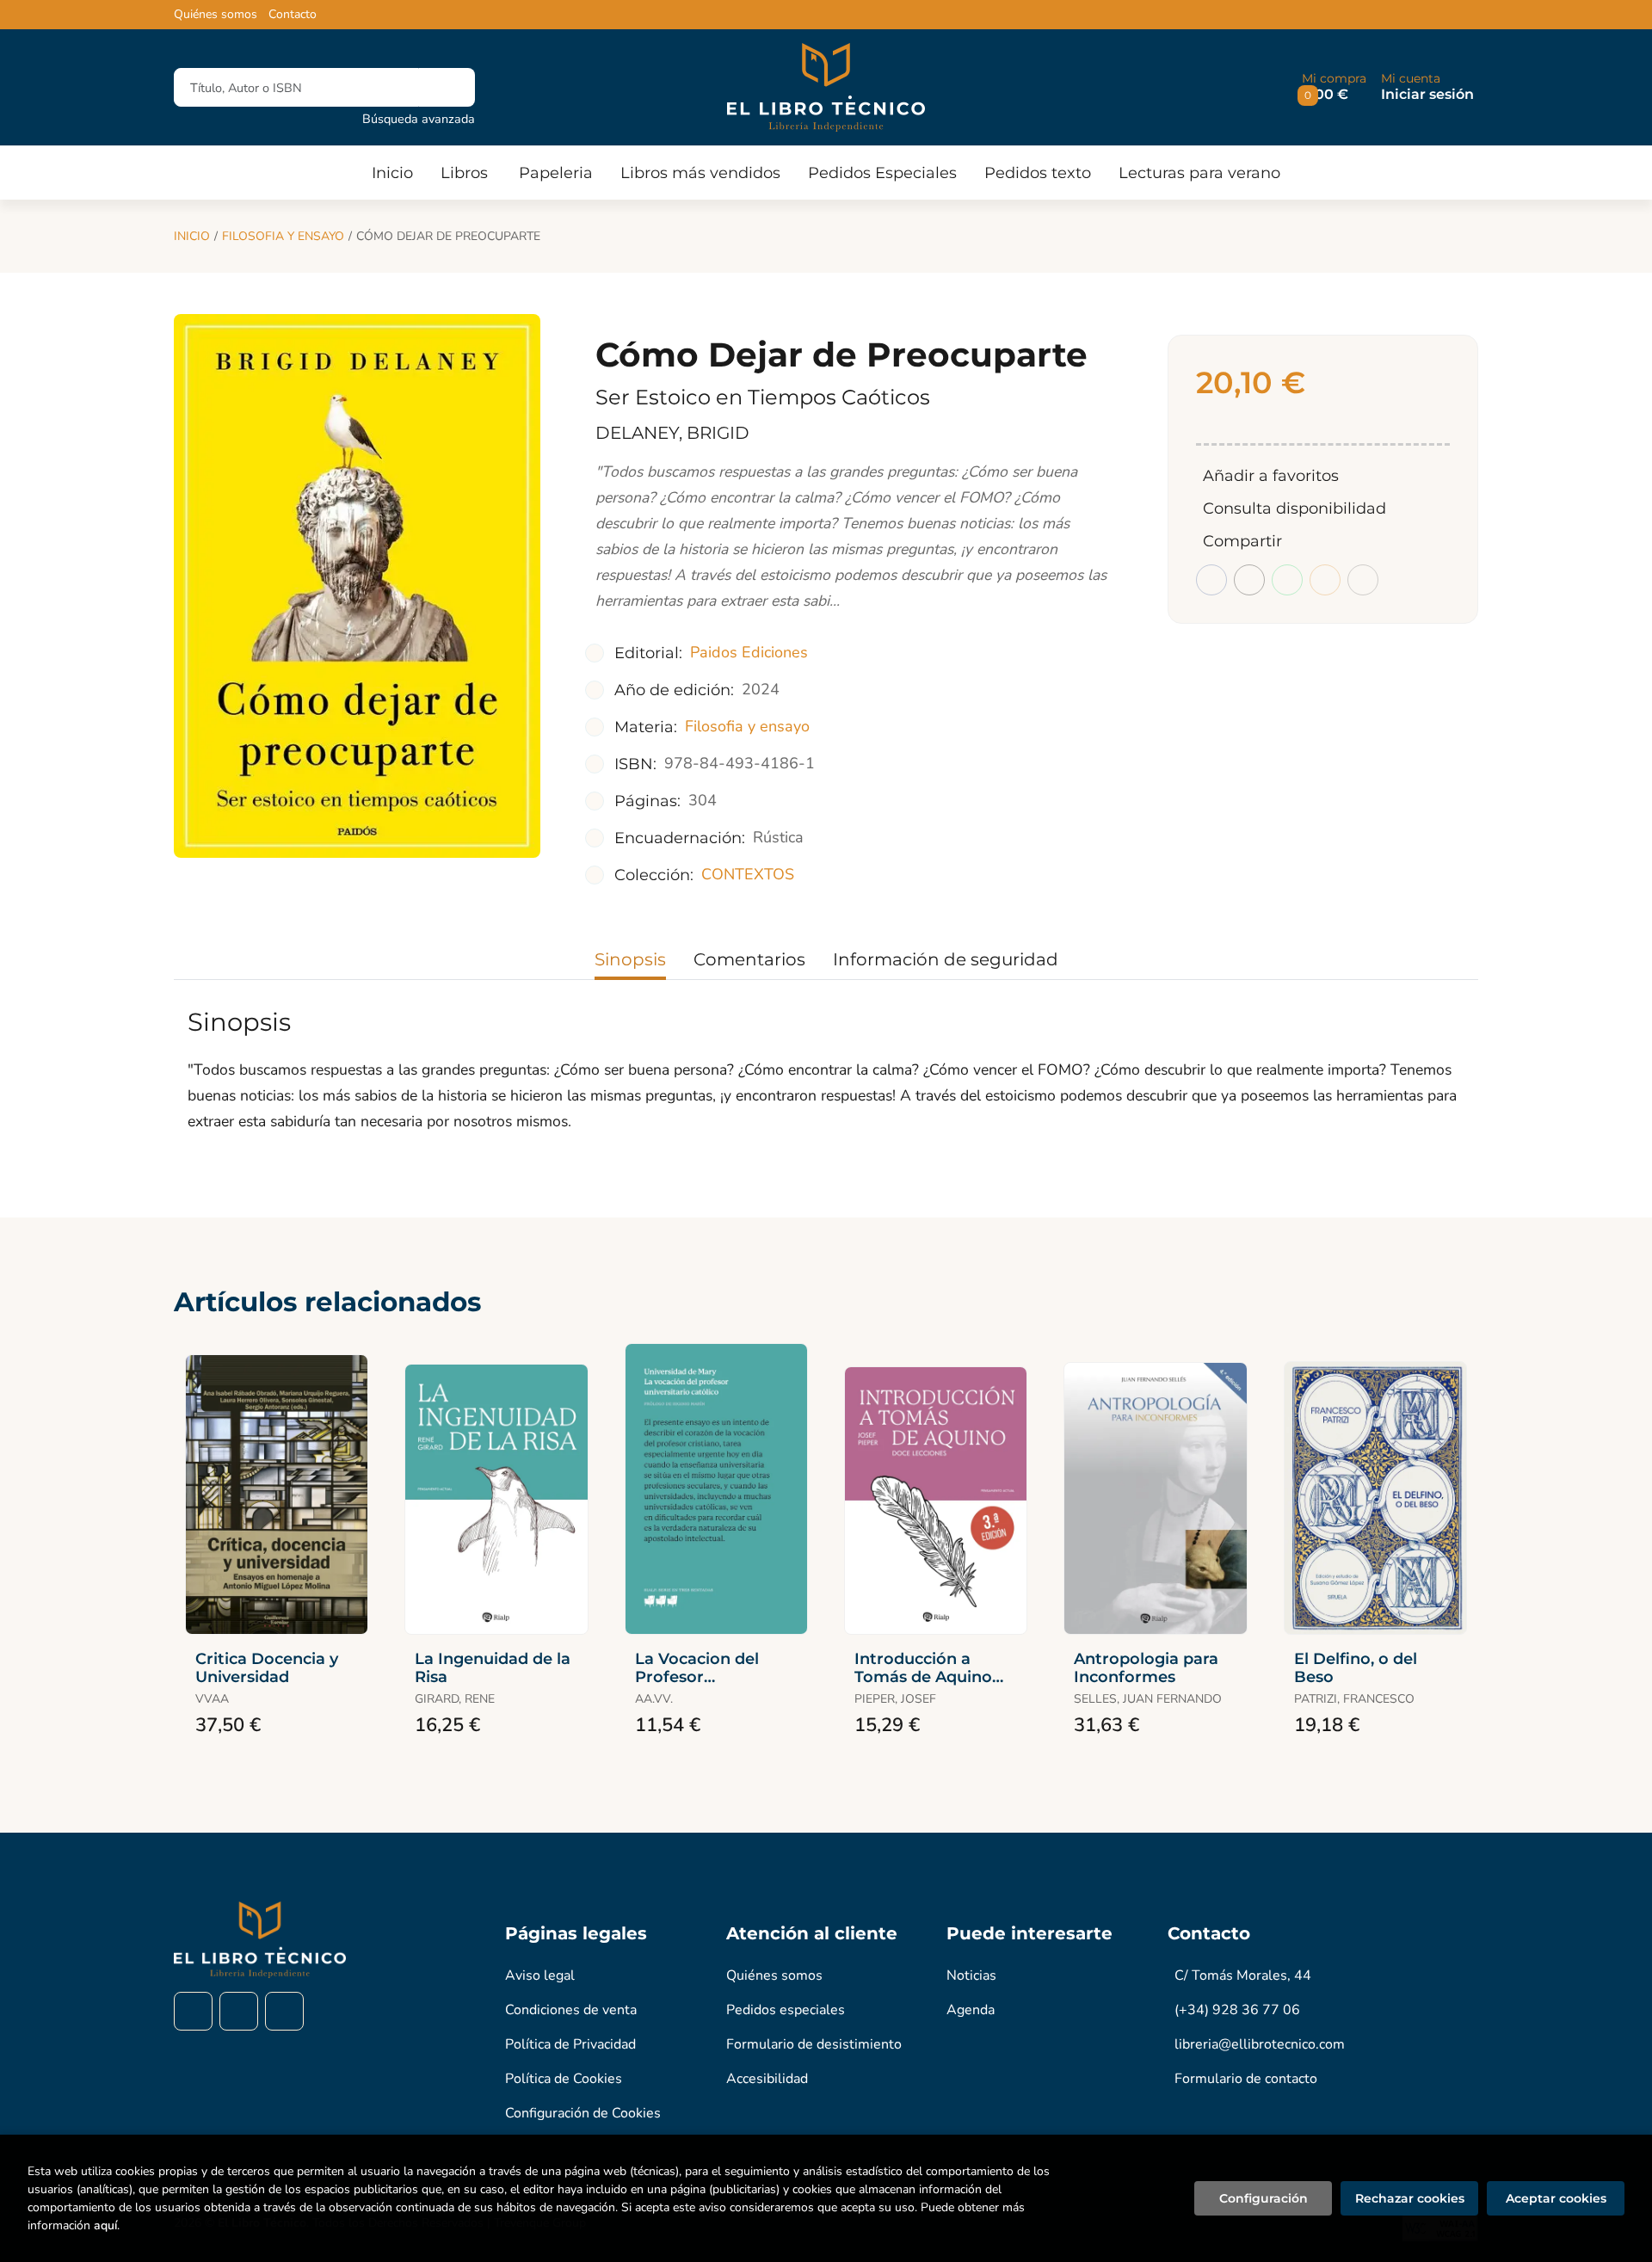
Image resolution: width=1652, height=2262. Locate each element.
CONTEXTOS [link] (748, 874)
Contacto (293, 15)
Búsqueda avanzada (419, 119)
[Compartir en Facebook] (1211, 580)
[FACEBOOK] (193, 2011)
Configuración (1264, 2198)
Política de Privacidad (570, 2044)
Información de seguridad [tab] (946, 959)
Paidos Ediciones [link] (749, 652)
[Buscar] (447, 87)
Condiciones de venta (571, 2010)
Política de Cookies (564, 2079)
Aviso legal (540, 1975)
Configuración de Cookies (583, 2113)
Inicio (192, 236)
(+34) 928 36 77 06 (1237, 2010)
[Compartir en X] (1249, 580)
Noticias (971, 1975)
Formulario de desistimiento (814, 2044)
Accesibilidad (767, 2079)
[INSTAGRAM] (239, 2011)
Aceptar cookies (1556, 2198)
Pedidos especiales (786, 2010)
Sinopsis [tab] (630, 959)
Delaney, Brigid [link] (672, 433)
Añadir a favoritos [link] (1271, 476)
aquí (105, 2225)
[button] (1334, 87)
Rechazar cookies (1410, 2198)
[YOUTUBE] (284, 2011)
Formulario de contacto (1246, 2079)
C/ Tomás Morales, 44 (1243, 1975)
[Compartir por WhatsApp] (1287, 580)
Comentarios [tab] (749, 959)
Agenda (971, 2010)
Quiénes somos (216, 15)
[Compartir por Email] (1325, 580)
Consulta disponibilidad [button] (1294, 508)
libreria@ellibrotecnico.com (1260, 2044)
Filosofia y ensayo (283, 236)
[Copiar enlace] (1363, 580)
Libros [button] (464, 173)
